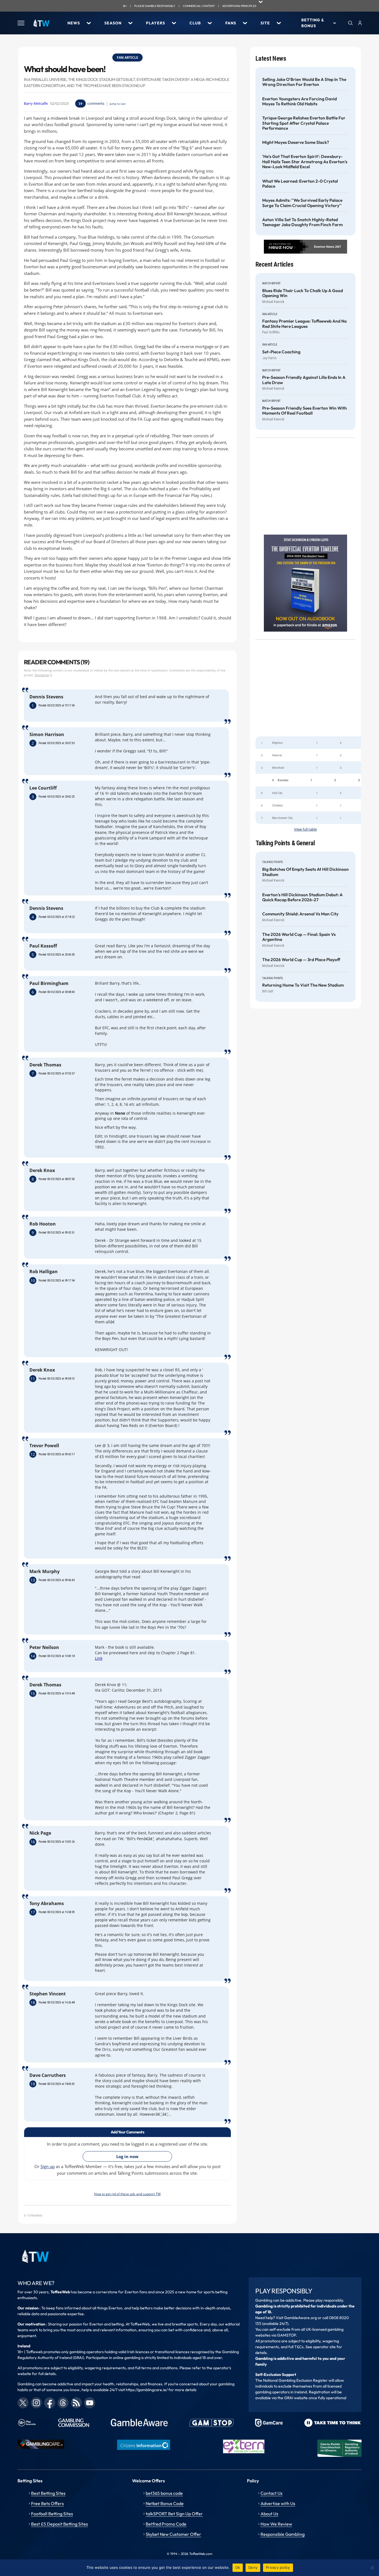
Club (195, 23)
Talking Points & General (285, 843)
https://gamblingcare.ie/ (147, 2390)
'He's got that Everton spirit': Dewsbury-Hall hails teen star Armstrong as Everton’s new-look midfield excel (305, 162)
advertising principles (239, 6)
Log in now (127, 2156)
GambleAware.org (300, 2318)
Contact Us (271, 2493)
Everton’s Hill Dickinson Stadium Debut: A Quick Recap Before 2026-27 (302, 897)
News (74, 23)
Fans (231, 23)
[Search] (350, 23)
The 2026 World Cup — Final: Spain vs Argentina (299, 937)
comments (96, 103)
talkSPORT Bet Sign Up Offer (174, 2514)
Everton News (324, 247)
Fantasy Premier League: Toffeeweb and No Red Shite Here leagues (305, 324)
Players (156, 23)
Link (99, 1658)
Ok (238, 2567)
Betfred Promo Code (166, 2524)
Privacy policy (278, 2567)
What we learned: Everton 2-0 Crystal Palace (300, 184)
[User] (360, 23)
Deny (253, 2567)
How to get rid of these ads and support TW (127, 2194)
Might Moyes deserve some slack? (296, 142)
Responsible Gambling (283, 2534)
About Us (269, 2514)
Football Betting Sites (52, 2514)
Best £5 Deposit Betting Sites (60, 2524)
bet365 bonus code (164, 2493)
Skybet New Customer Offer (173, 2534)
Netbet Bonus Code (165, 2503)
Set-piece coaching (281, 352)
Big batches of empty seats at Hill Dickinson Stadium (305, 872)
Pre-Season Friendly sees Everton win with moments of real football (305, 411)
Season (113, 23)
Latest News (271, 59)
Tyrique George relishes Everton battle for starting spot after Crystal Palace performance (304, 123)
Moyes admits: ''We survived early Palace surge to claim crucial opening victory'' (302, 203)
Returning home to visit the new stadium (303, 985)
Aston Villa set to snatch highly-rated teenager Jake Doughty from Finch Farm (302, 222)
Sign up (48, 2166)
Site (265, 23)
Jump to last (118, 104)
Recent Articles (275, 265)
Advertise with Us (278, 2503)
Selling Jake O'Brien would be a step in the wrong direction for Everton (304, 82)
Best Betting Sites (48, 2493)
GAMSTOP (286, 2335)
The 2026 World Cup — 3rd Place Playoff (301, 960)
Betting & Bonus (313, 23)
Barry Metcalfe (36, 104)
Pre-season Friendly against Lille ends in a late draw (304, 380)
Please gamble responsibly (155, 6)
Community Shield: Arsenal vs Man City (300, 914)
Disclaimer (42, 675)
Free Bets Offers (47, 2503)
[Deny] (372, 2568)
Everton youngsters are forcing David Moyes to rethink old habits (300, 101)
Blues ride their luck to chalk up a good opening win (303, 293)
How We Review (276, 2524)
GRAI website (296, 2398)
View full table (305, 829)
